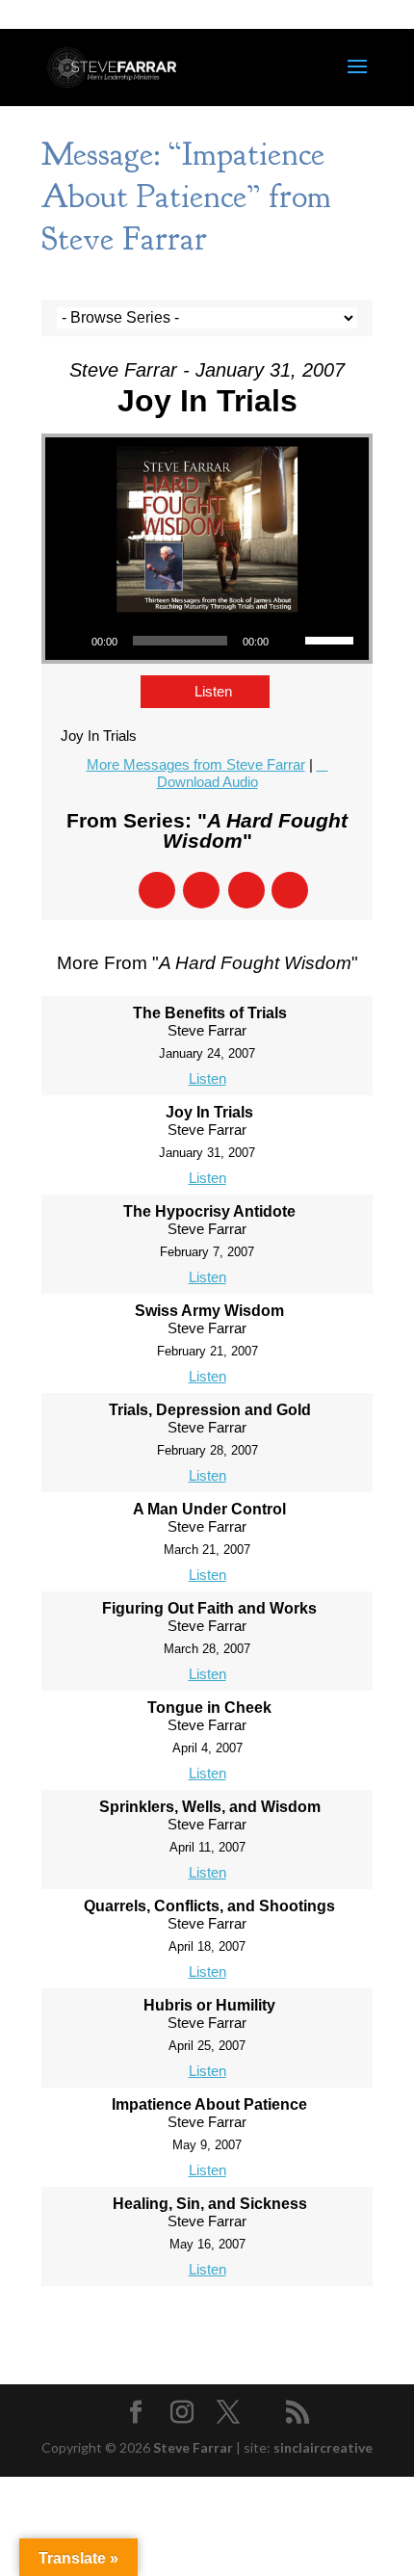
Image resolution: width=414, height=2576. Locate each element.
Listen (213, 691)
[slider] (332, 639)
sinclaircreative (323, 2447)
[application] (207, 641)
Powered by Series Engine (207, 2325)
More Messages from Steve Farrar (196, 764)
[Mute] (290, 641)
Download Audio (207, 782)
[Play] (70, 641)
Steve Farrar (193, 2447)
